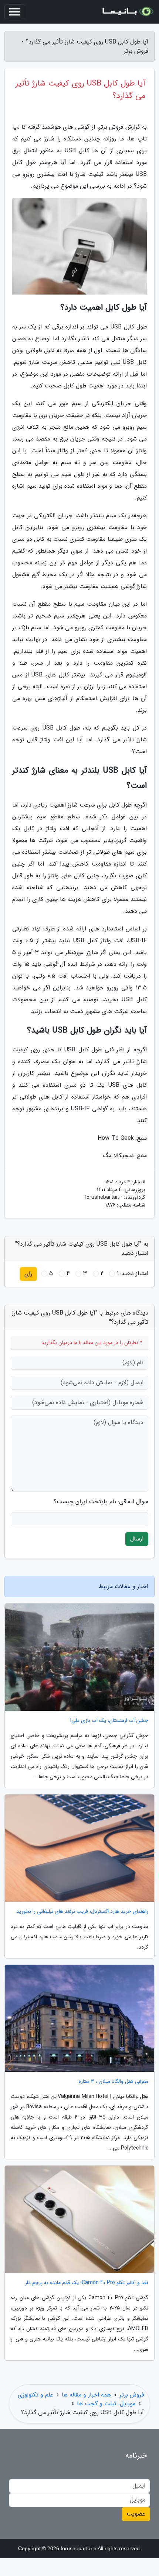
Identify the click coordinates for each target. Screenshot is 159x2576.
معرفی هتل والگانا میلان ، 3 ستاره (114, 2081)
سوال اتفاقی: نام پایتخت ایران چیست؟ (101, 1502)
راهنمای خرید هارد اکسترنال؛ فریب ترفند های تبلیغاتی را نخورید (82, 1912)
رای (28, 1274)
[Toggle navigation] (15, 12)
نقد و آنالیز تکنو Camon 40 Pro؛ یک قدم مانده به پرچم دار (87, 2283)
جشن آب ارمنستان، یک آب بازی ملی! (109, 1721)
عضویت (136, 2514)
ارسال (137, 1539)
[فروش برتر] (127, 12)
